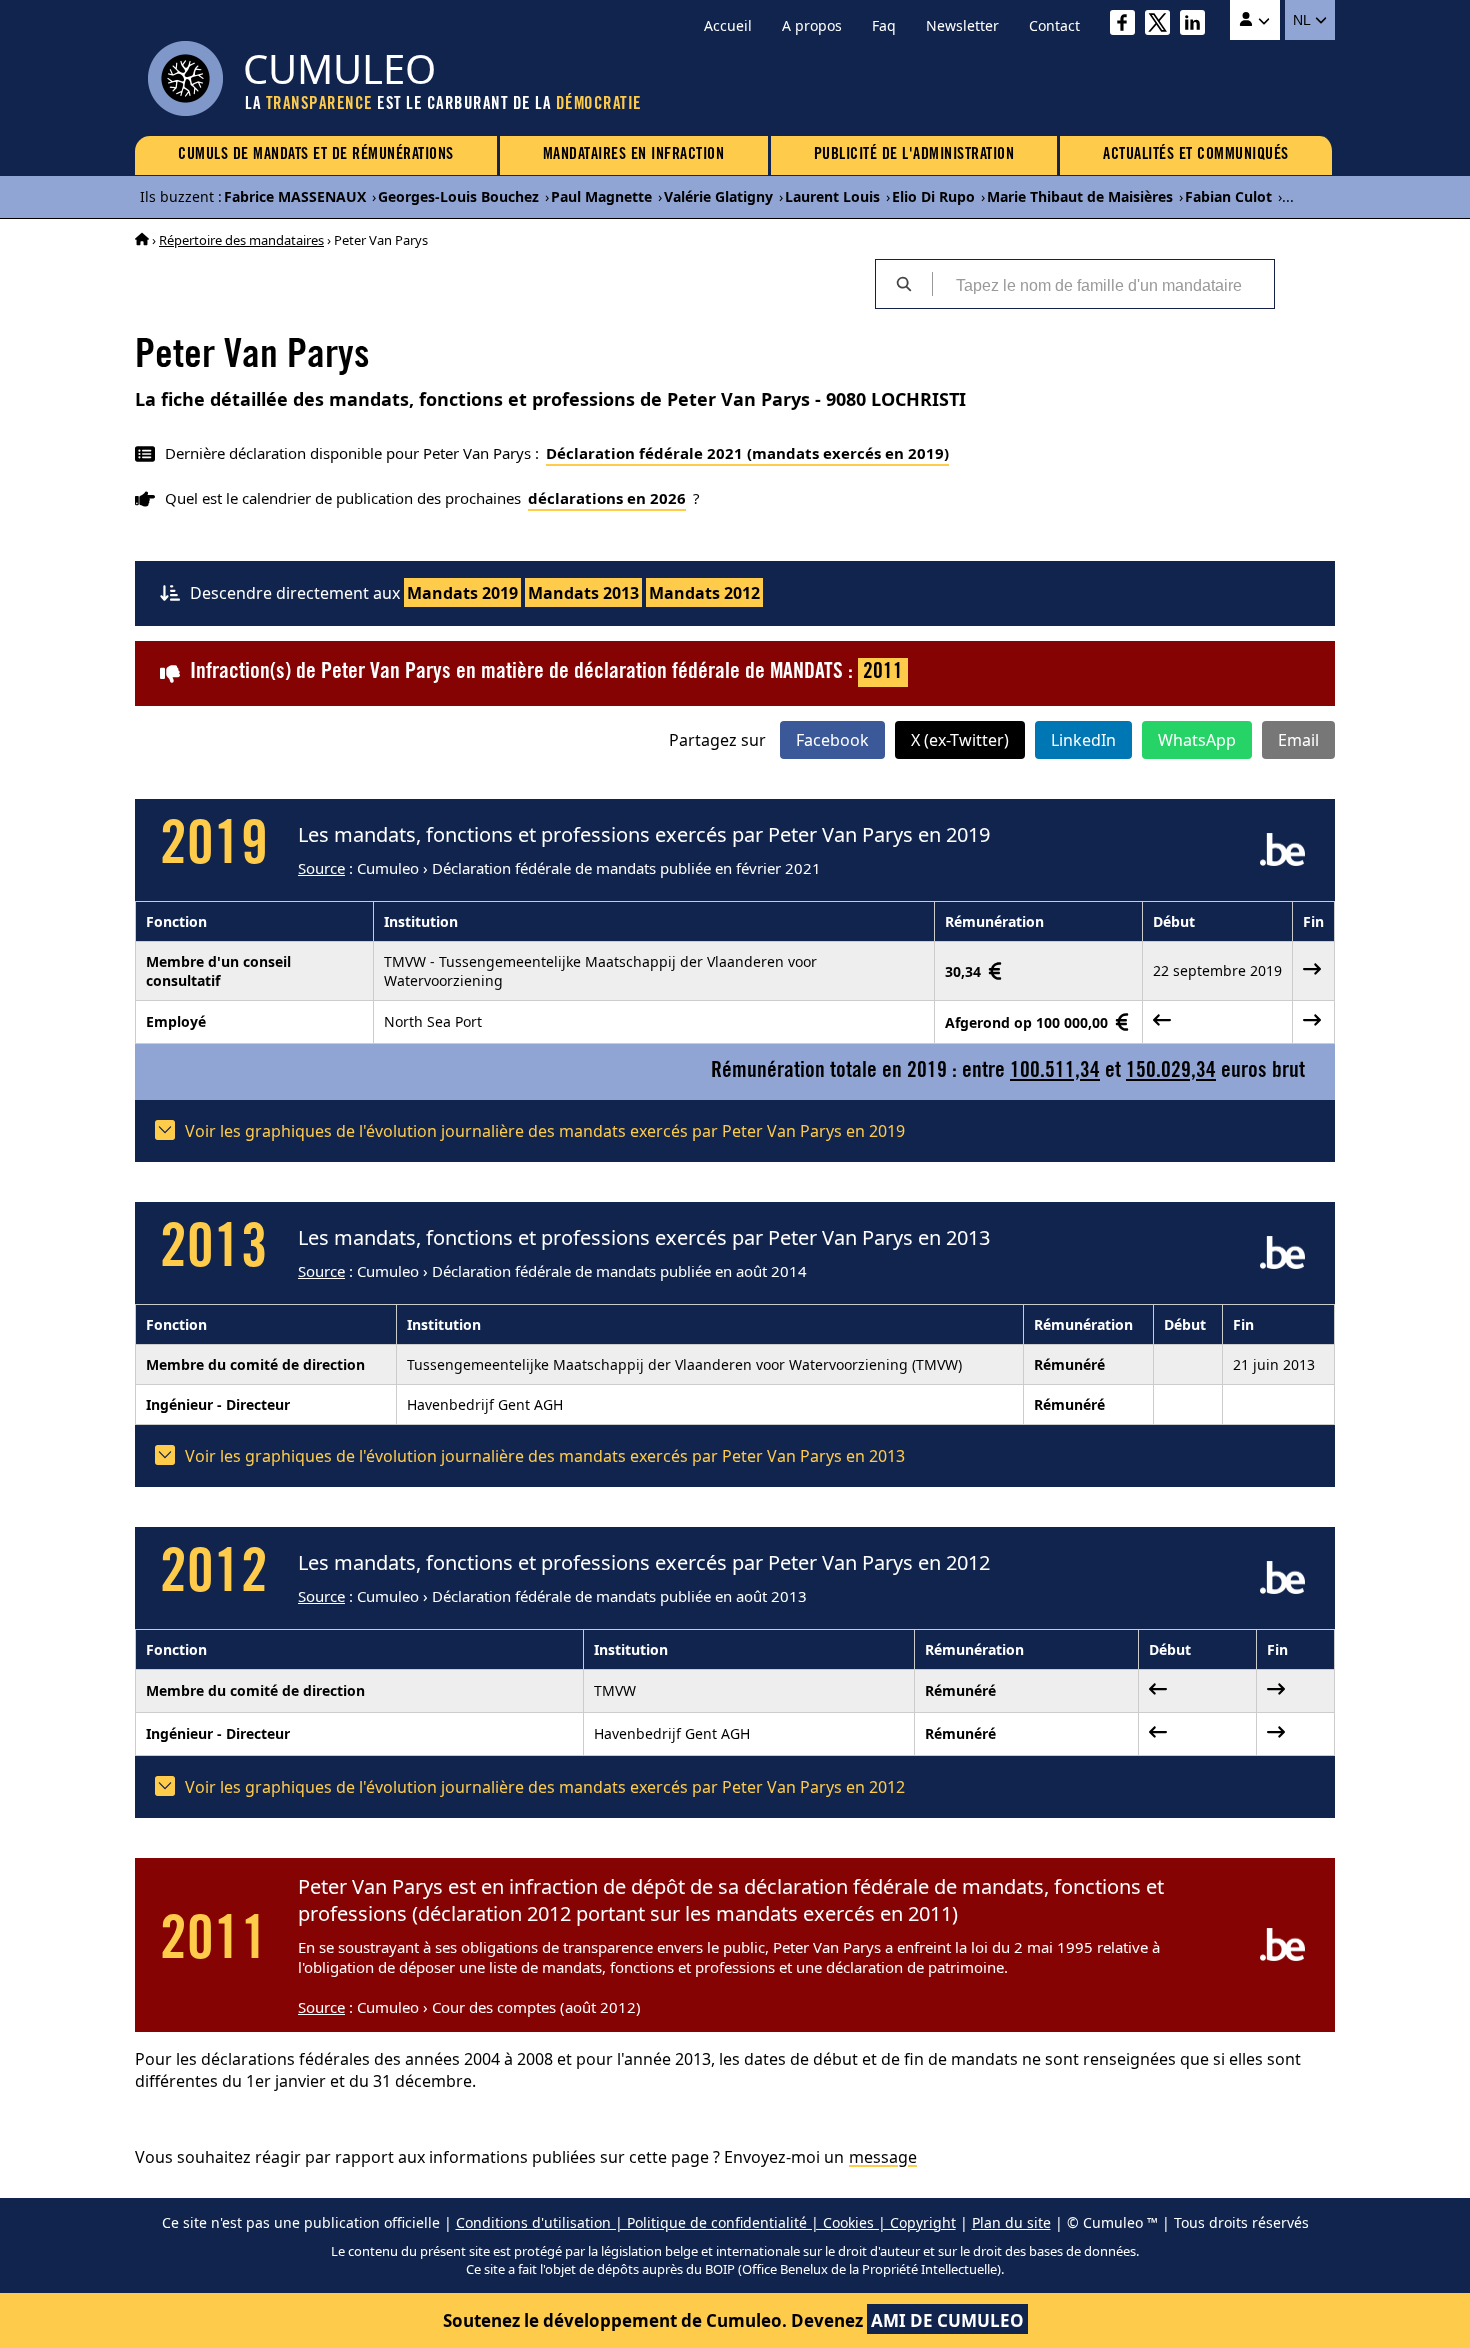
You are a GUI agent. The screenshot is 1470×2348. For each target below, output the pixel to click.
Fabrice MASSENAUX (295, 196)
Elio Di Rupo (933, 196)
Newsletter (962, 25)
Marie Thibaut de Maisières (1080, 196)
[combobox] (1103, 284)
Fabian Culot (1228, 196)
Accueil (728, 25)
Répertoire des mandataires (241, 240)
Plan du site (1011, 2222)
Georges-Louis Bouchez (458, 196)
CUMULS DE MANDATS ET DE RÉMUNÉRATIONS (316, 155)
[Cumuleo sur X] (1162, 25)
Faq (884, 25)
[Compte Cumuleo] (1255, 20)
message (883, 2157)
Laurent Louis (832, 196)
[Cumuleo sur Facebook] (1127, 25)
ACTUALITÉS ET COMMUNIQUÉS (1196, 155)
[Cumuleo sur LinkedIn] (1197, 25)
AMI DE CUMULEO (947, 2320)
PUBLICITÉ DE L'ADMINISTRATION (914, 155)
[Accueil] (142, 240)
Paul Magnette (601, 196)
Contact (1054, 25)
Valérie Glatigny (718, 196)
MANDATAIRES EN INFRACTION (634, 155)
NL (1303, 20)
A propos (812, 25)
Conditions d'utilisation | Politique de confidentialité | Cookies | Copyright (706, 2222)
